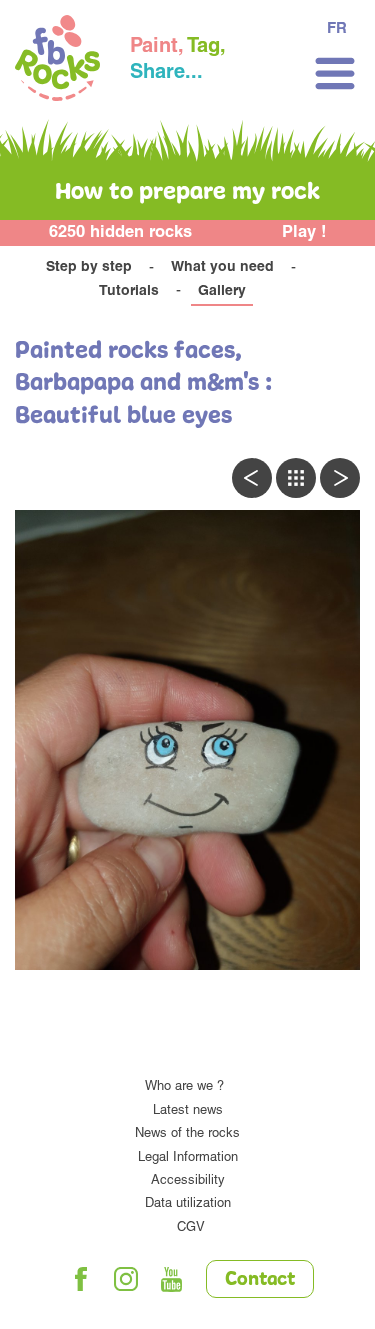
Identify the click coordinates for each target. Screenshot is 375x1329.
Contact (260, 1280)
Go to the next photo (340, 478)
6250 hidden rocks (120, 233)
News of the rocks (187, 1134)
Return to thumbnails (296, 478)
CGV (191, 1228)
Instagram (126, 1279)
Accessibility (188, 1181)
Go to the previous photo (252, 478)
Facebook (81, 1279)
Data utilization (188, 1204)
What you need (222, 268)
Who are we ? (184, 1087)
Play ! (304, 233)
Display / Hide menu (335, 73)
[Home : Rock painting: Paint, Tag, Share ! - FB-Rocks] (57, 61)
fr (337, 29)
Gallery (222, 292)
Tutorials (129, 292)
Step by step (89, 268)
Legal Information (188, 1158)
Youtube (171, 1279)
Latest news (188, 1111)
